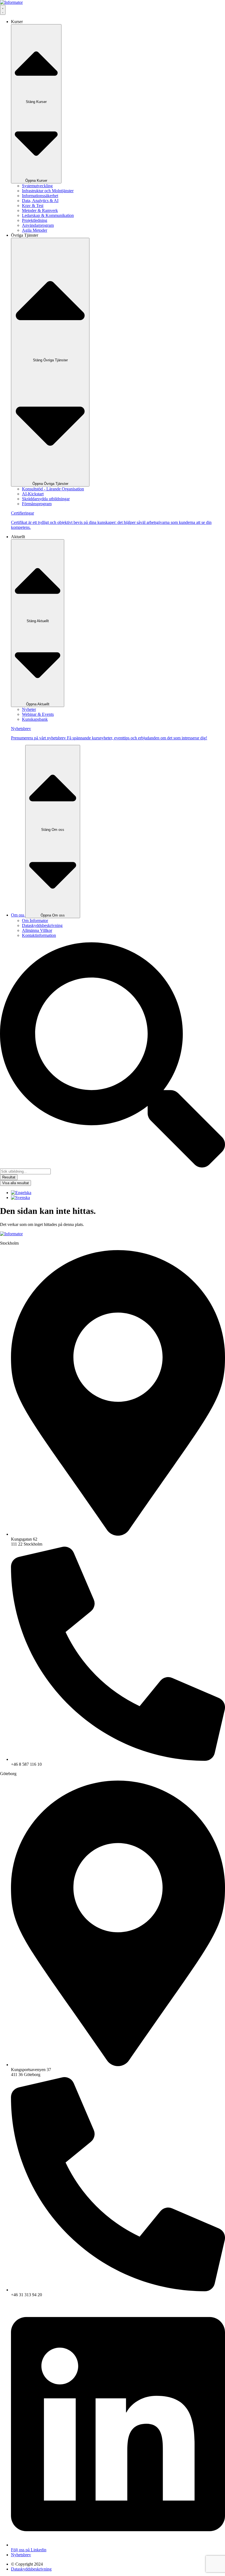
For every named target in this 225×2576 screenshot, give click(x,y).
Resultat (9, 1177)
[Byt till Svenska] (20, 1198)
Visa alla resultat (16, 1183)
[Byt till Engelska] (21, 1193)
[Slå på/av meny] (3, 10)
